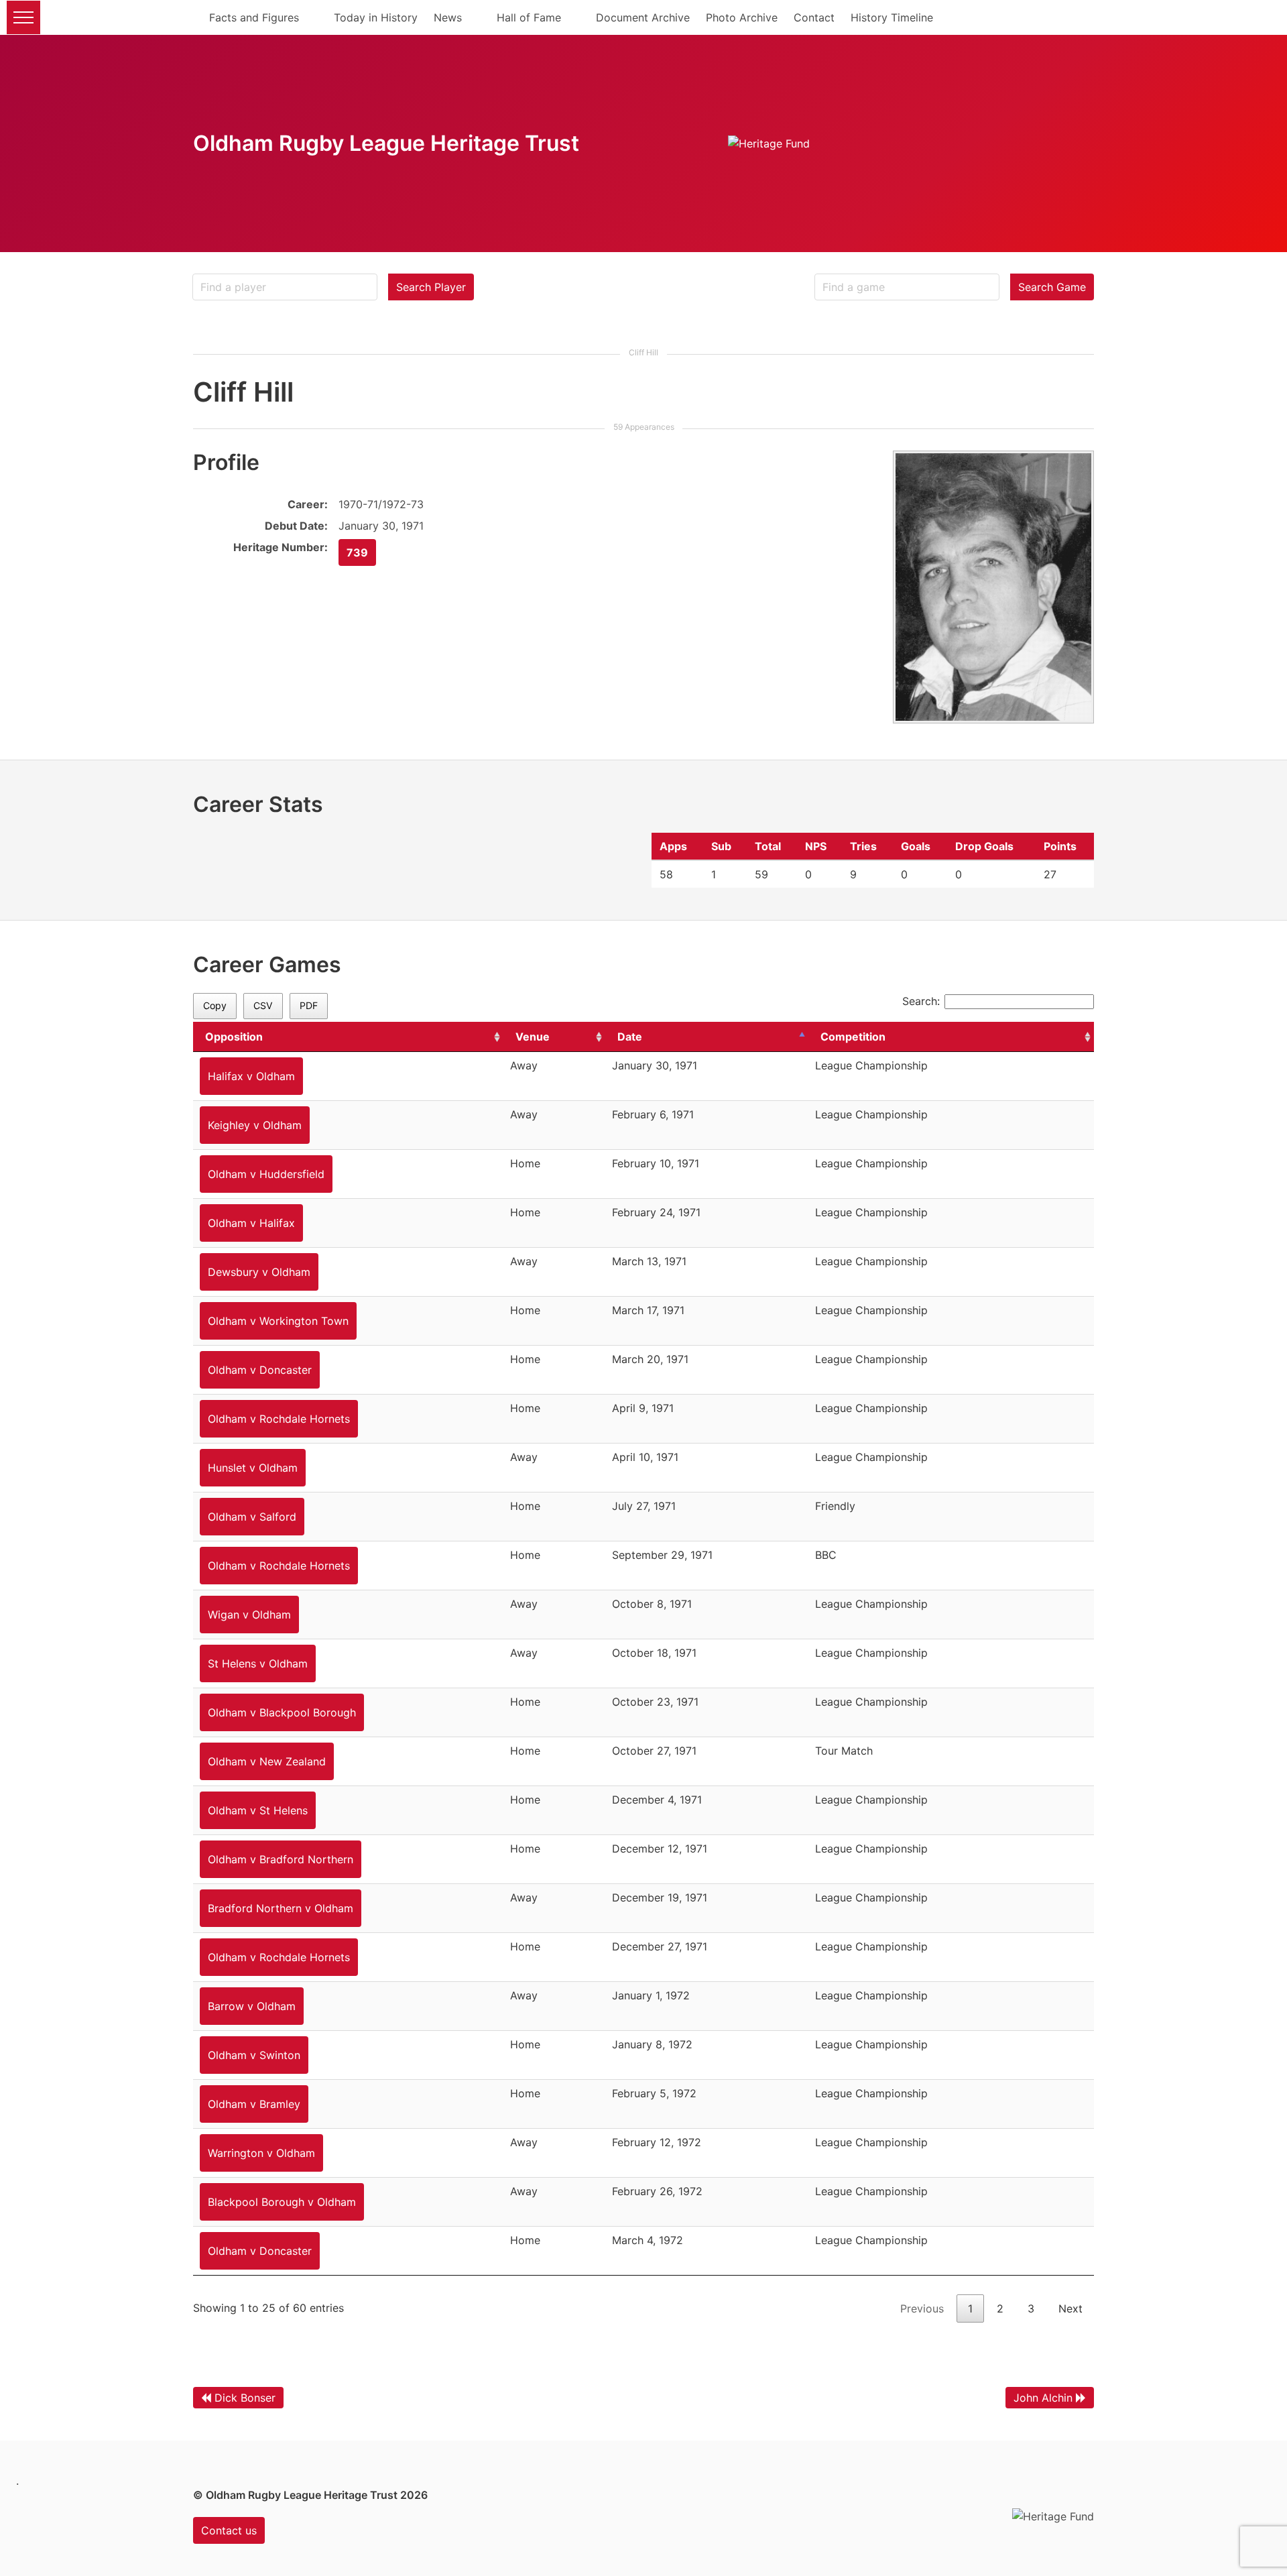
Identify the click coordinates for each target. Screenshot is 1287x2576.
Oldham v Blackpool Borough (282, 1712)
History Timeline (892, 17)
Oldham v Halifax (251, 1223)
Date (630, 1037)
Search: (921, 1001)
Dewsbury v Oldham (259, 1272)
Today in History (376, 17)
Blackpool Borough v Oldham (282, 2202)
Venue (533, 1037)
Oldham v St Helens (258, 1810)
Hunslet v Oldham (253, 1468)
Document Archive (643, 17)
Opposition (234, 1037)
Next (1070, 2308)
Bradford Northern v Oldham (281, 1908)
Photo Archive (742, 17)
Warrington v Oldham (261, 2153)
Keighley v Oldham (255, 1125)
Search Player (431, 287)
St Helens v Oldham (258, 1663)
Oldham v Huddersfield (266, 1174)
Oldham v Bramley (254, 2104)
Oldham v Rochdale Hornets (279, 1419)
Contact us (229, 2530)
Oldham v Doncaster (260, 1370)
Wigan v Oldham (249, 1615)
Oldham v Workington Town (278, 1321)
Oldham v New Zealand (267, 1761)
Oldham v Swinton (254, 2055)
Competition (853, 1037)
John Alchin (1043, 2398)
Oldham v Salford (252, 1517)
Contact (814, 17)
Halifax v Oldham (251, 1076)
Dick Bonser (245, 2398)
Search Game (1052, 287)
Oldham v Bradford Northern (281, 1859)
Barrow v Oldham (252, 2006)
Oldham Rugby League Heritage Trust (386, 143)
